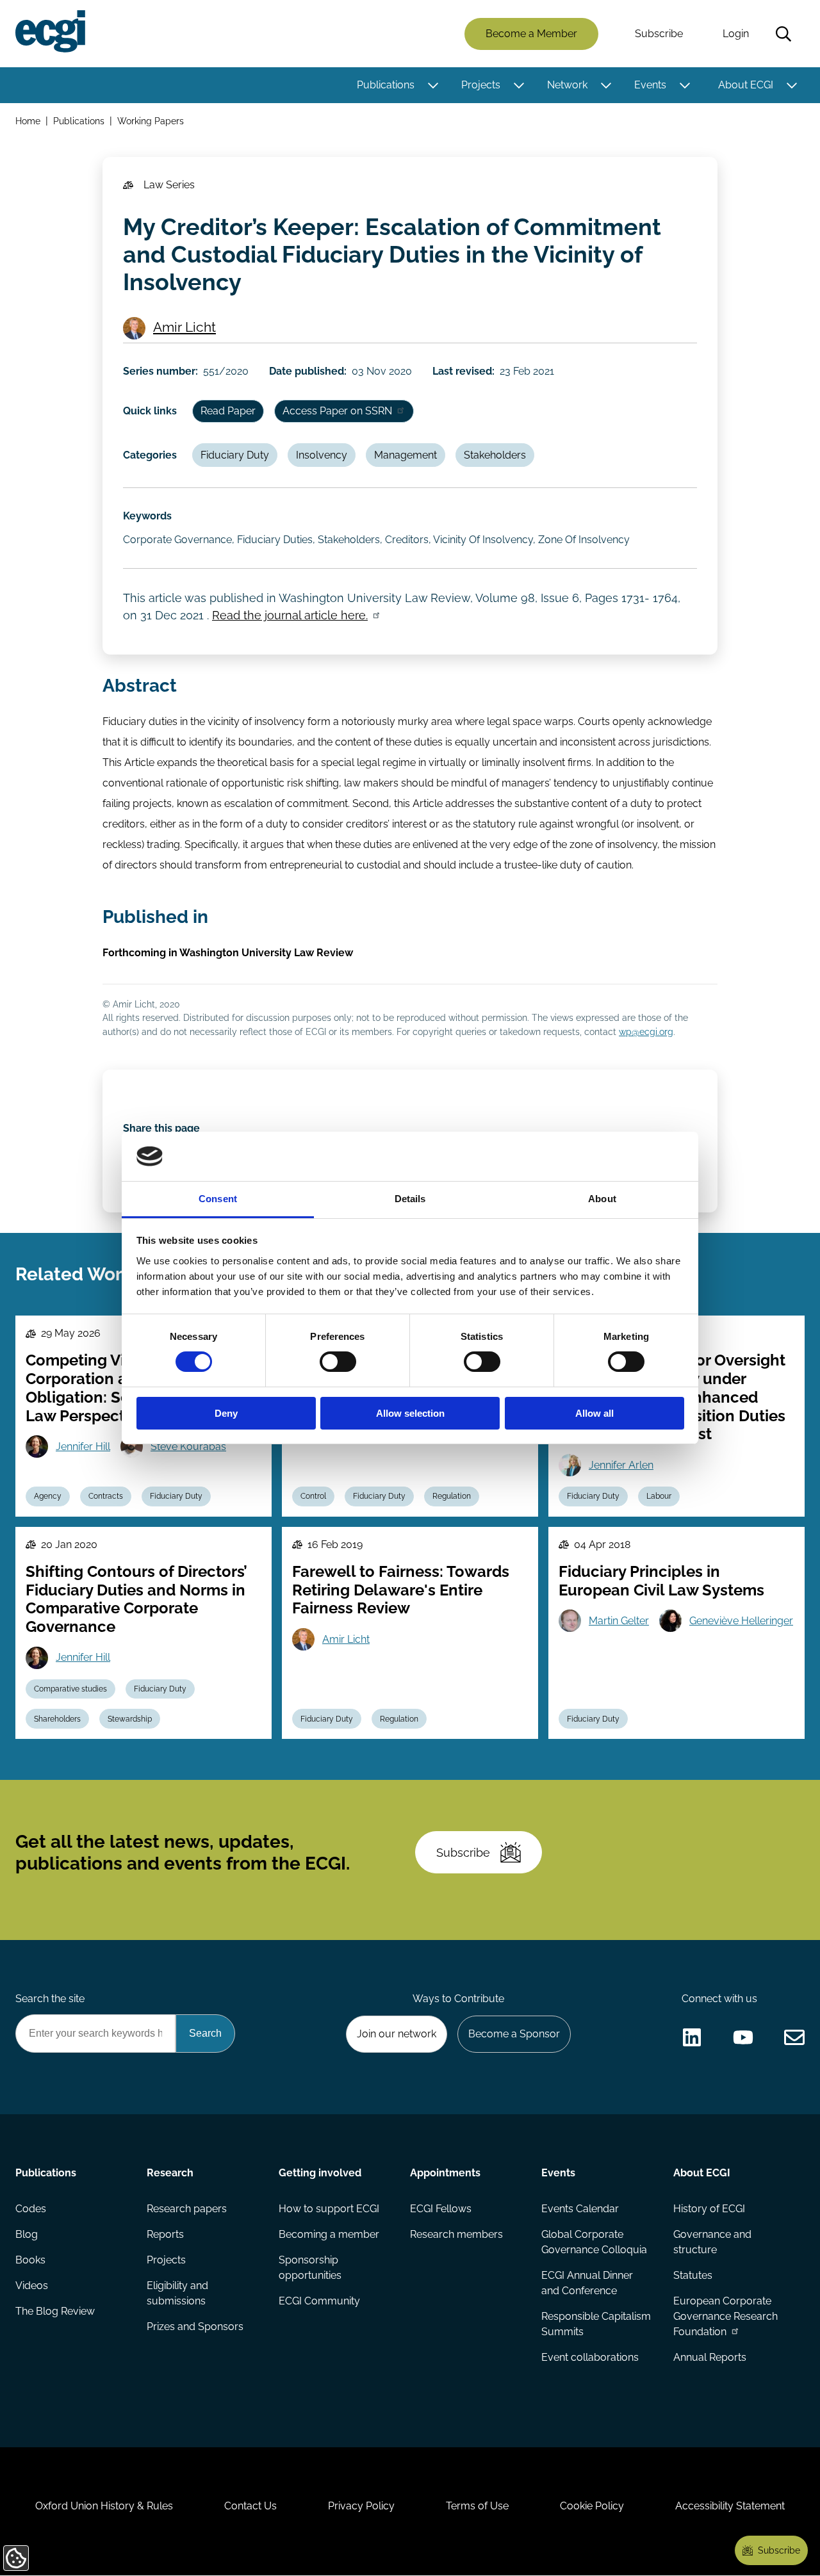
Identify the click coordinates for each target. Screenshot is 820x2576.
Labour (659, 1496)
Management (406, 455)
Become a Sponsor (514, 2034)
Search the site (50, 1999)
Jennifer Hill (83, 1447)
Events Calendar (580, 2209)
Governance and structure (712, 2242)
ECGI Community (319, 2301)
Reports (165, 2234)
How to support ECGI (329, 2209)
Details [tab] (410, 1199)
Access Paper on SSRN (337, 411)
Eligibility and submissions (177, 2293)
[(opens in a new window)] (692, 2037)
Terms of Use (477, 2506)
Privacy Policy (361, 2506)
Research (170, 2173)
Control (313, 1496)
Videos (32, 2286)
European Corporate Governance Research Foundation (726, 2316)
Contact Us (250, 2506)
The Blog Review (55, 2311)
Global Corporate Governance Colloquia (594, 2242)
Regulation (452, 1496)
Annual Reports (710, 2357)
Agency (48, 1496)
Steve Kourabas (188, 1447)
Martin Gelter (619, 1621)
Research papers (187, 2209)
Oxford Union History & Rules (104, 2506)
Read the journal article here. (290, 615)
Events (650, 85)
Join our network (397, 2034)
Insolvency (322, 455)
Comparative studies (70, 1689)
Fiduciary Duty (235, 455)
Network (567, 85)
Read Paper (228, 411)
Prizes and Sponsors (195, 2327)
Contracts (106, 1496)
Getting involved (320, 2173)
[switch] (338, 1362)
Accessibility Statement (730, 2506)
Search (783, 34)
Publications (386, 85)
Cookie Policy (592, 2506)
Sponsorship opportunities (310, 2268)
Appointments (445, 2173)
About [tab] (602, 1199)
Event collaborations (590, 2357)
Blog (27, 2234)
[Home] (50, 31)
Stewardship (130, 1719)
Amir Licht (184, 327)
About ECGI (746, 85)
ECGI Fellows (441, 2209)
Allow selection (410, 1413)
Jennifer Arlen (621, 1465)
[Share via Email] (794, 2037)
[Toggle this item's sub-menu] (433, 85)
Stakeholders (495, 455)
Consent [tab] (218, 1199)
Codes (31, 2209)
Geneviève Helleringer (741, 1621)
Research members (456, 2234)
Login (736, 34)
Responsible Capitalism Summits (596, 2324)
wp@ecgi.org (646, 1031)
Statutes (693, 2275)
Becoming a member (329, 2234)
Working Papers (151, 121)
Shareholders (57, 1719)
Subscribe (659, 34)
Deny (226, 1413)
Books (30, 2260)
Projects (481, 85)
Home (28, 121)
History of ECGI (709, 2209)
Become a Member (531, 34)
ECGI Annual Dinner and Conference (587, 2283)
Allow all (594, 1413)
